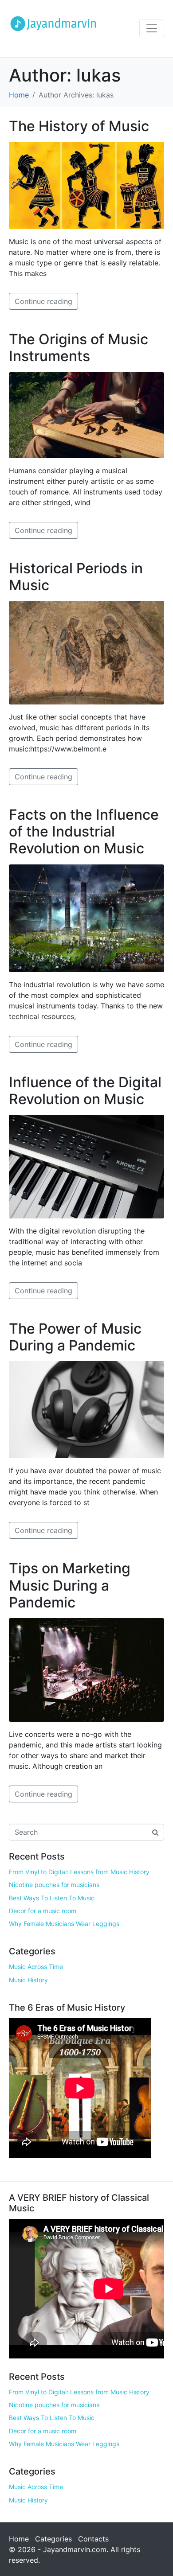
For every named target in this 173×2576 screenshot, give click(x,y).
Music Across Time (36, 1967)
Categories (53, 2539)
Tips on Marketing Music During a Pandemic (70, 1585)
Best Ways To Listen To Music (52, 1898)
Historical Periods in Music (76, 577)
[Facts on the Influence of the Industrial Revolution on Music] (86, 918)
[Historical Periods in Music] (86, 652)
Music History (28, 1980)
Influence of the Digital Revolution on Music (85, 1091)
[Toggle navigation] (152, 28)
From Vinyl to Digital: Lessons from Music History (79, 1872)
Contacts (93, 2539)
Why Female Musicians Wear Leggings (64, 1924)
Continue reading (43, 301)
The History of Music (79, 126)
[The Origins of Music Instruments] (86, 414)
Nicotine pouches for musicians (54, 1885)
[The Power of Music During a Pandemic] (86, 1409)
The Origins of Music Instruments (79, 348)
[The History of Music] (86, 185)
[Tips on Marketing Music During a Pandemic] (86, 1669)
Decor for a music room (43, 1911)
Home (19, 2539)
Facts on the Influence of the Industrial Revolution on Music (84, 832)
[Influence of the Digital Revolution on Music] (86, 1166)
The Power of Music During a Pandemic (75, 1337)
